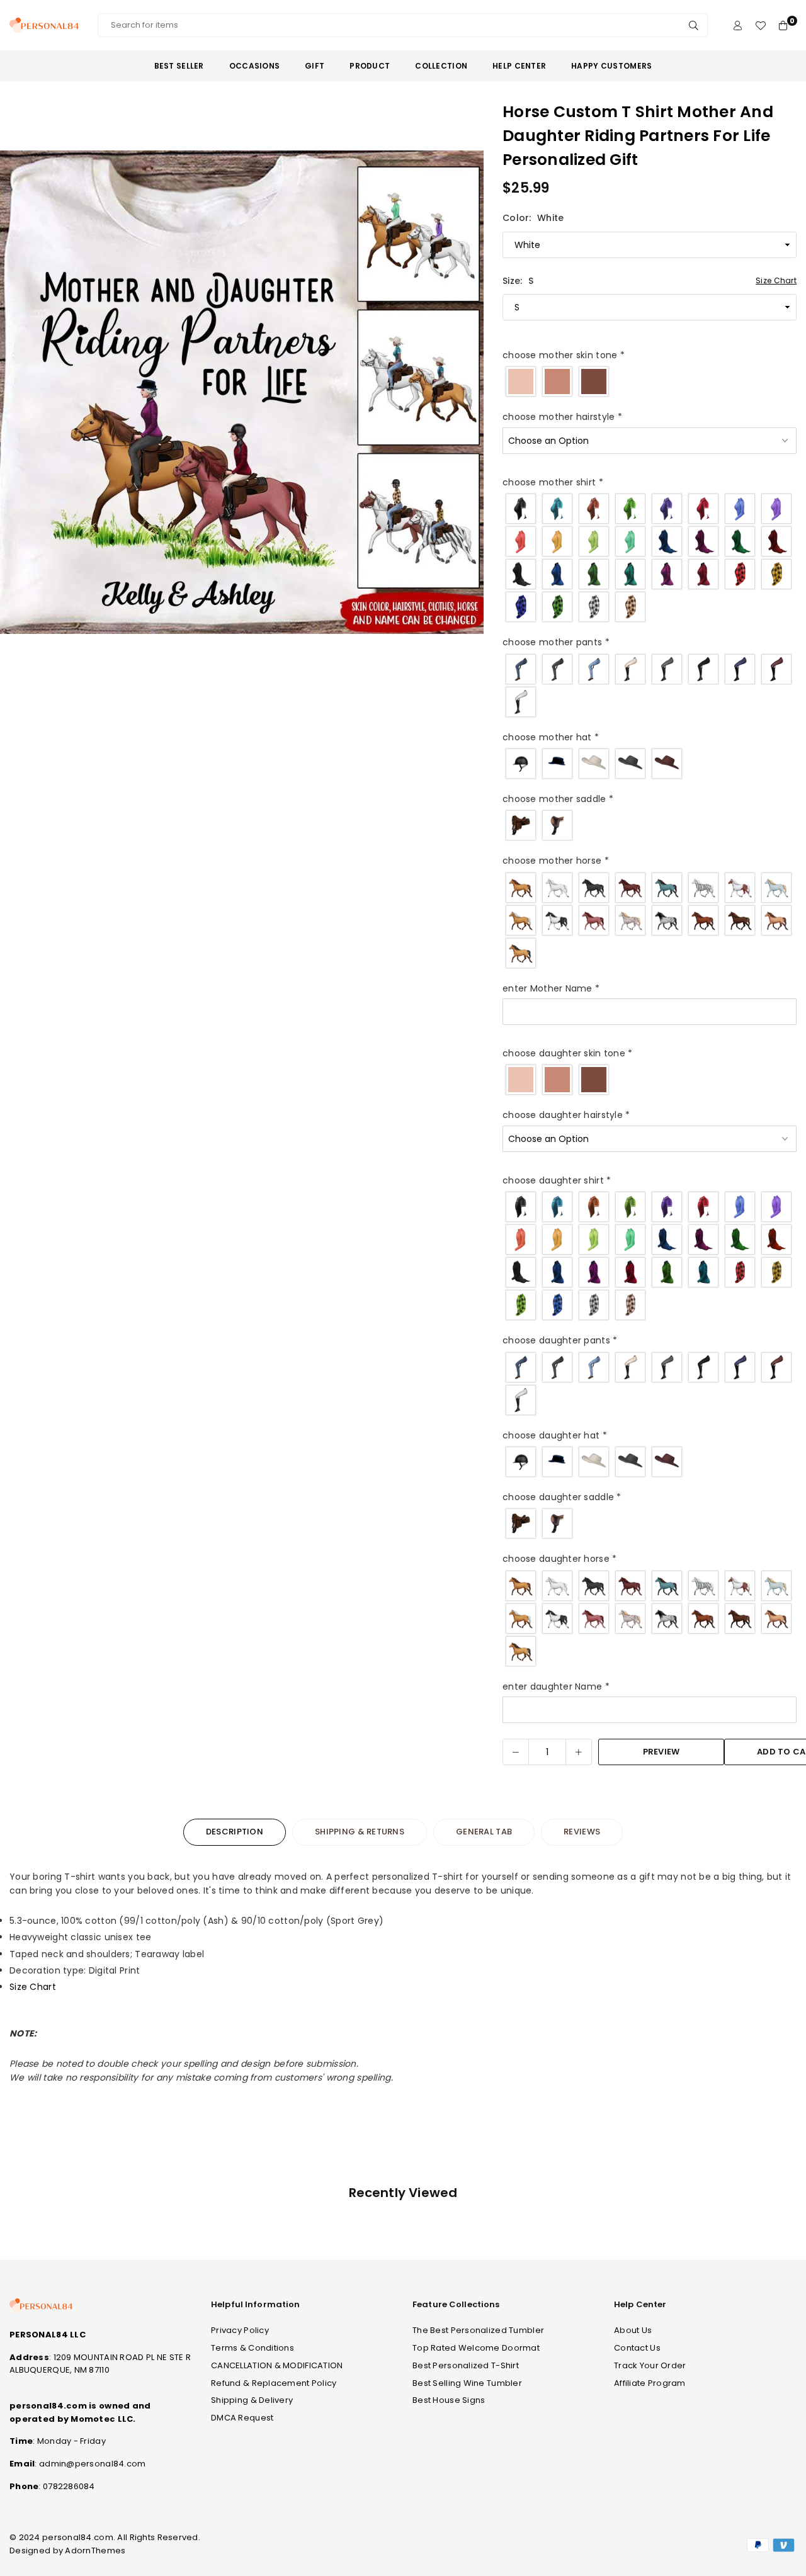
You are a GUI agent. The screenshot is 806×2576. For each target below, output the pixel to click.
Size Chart (776, 280)
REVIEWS (582, 1832)
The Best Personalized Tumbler (478, 2330)
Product (370, 66)
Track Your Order (650, 2365)
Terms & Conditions (253, 2348)
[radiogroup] (650, 381)
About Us (633, 2330)
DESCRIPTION (235, 1832)
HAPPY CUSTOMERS (611, 66)
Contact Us (637, 2348)
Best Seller (179, 66)
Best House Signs (449, 2400)
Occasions (255, 66)
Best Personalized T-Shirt (466, 2365)
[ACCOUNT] (738, 25)
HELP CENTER (519, 66)
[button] (466, 395)
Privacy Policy (240, 2330)
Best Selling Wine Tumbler (467, 2383)
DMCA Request (242, 2418)
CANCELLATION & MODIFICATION (277, 2365)
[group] (242, 392)
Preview (661, 1752)
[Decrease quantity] (516, 1752)
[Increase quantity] (579, 1752)
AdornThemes (95, 2551)
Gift (315, 66)
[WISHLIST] (760, 25)
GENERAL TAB (484, 1832)
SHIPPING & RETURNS (360, 1832)
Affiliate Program (650, 2383)
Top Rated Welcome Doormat (476, 2348)
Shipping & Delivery (252, 2400)
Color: (533, 218)
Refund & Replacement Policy (274, 2383)
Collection (441, 66)
